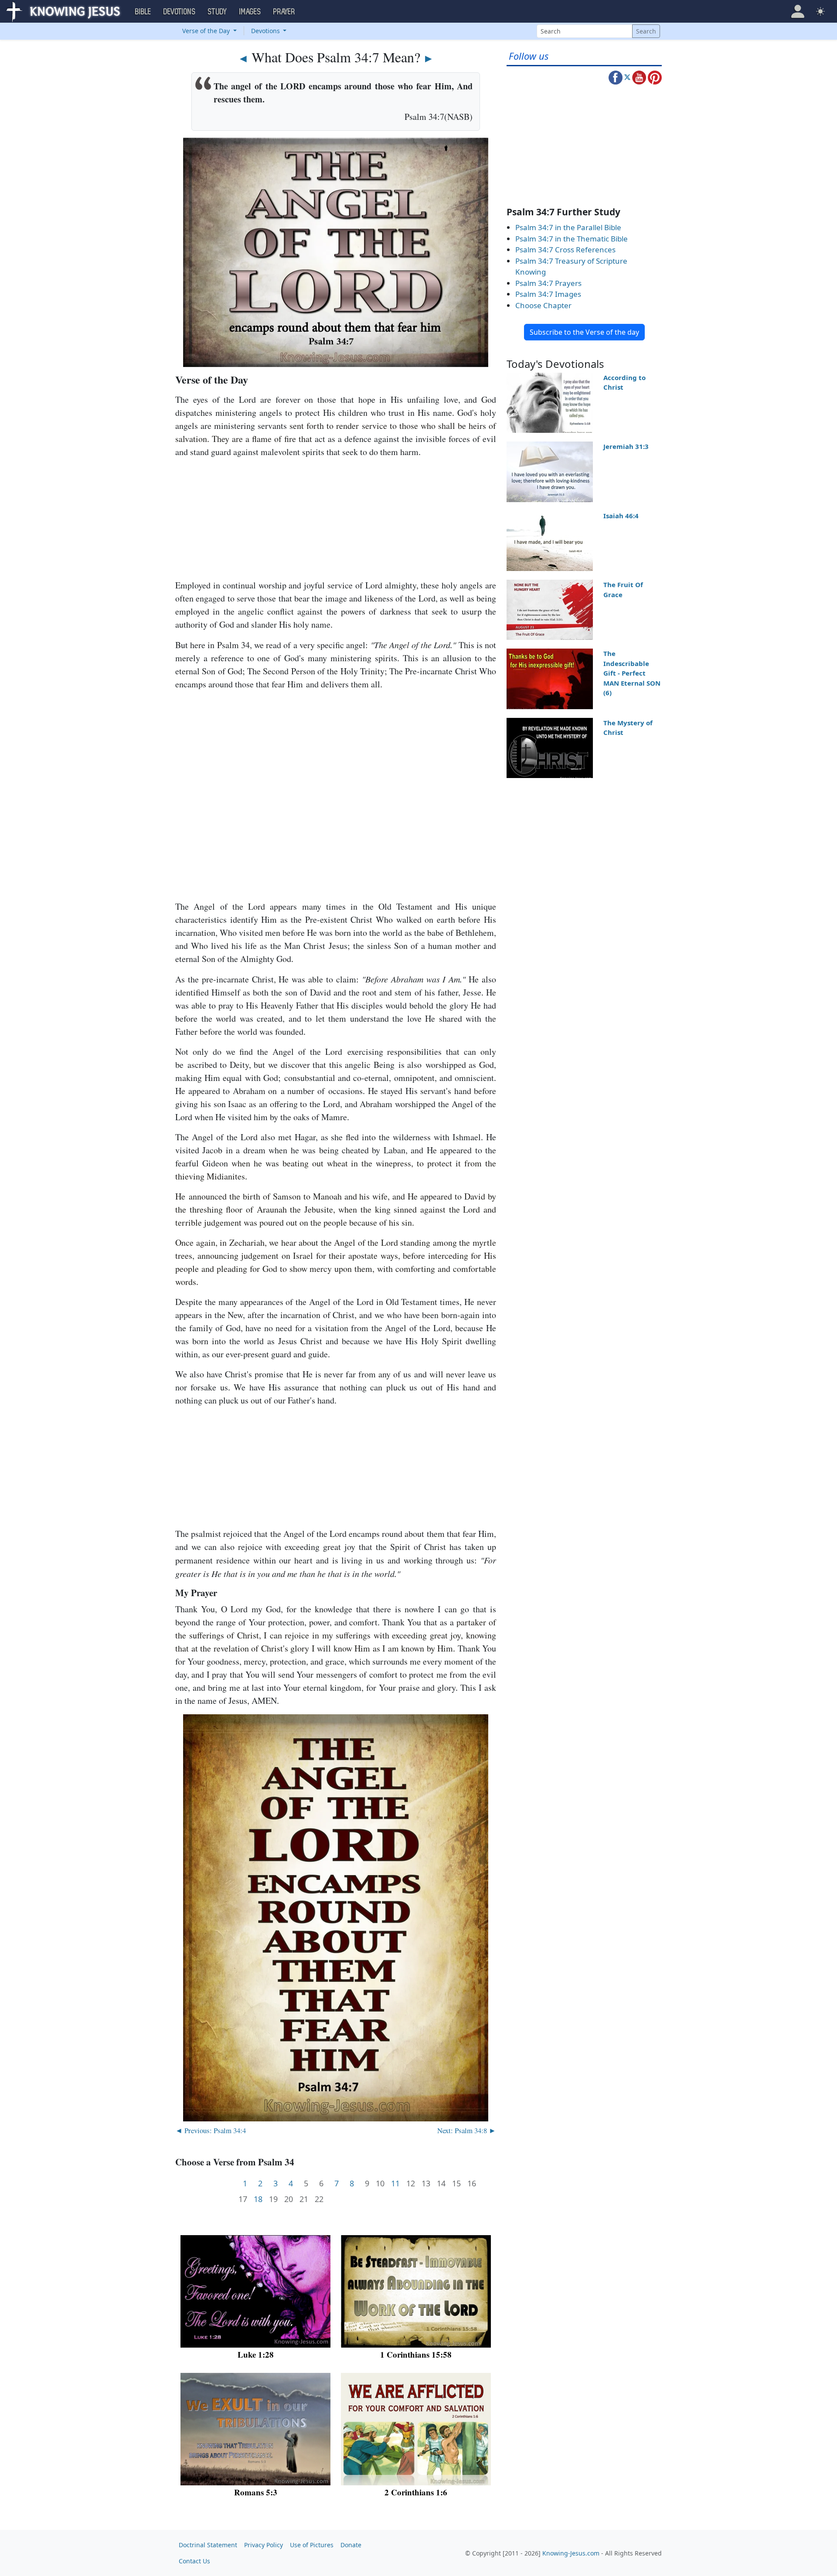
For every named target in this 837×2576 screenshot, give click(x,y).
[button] (798, 11)
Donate (351, 2545)
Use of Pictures (312, 2545)
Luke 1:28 (256, 2354)
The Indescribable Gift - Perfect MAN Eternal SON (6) (632, 673)
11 (395, 2183)
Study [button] (218, 12)
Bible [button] (143, 12)
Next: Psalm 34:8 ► (467, 2130)
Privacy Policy (264, 2545)
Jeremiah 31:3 (626, 446)
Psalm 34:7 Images (548, 294)
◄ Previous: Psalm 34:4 (211, 2130)
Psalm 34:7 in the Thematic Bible (572, 239)
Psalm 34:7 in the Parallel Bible (568, 227)
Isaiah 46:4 (621, 516)
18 (258, 2199)
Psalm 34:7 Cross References (565, 250)
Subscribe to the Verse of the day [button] (584, 332)
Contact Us (194, 2561)
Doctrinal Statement (208, 2545)
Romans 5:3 (256, 2492)
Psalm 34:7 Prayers (548, 283)
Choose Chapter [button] (543, 305)
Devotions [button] (180, 12)
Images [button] (250, 12)
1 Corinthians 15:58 (416, 2354)
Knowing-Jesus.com (571, 2553)
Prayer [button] (284, 12)
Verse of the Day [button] (207, 31)
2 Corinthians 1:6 (416, 2492)
